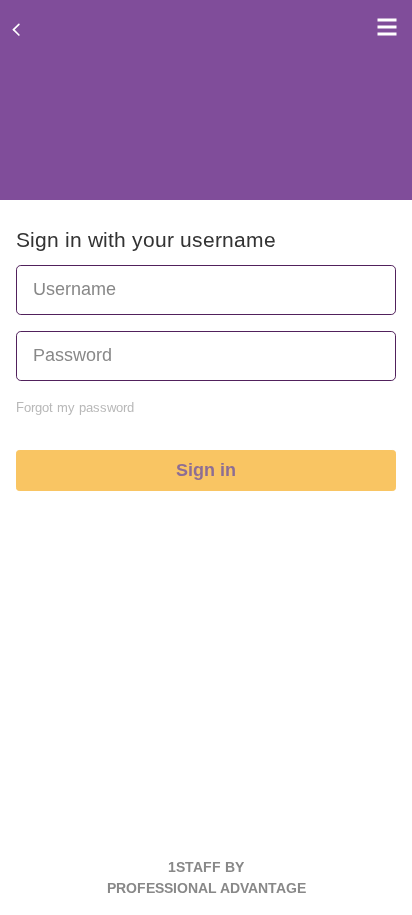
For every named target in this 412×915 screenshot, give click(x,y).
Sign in (206, 470)
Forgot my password (75, 407)
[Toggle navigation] (382, 27)
